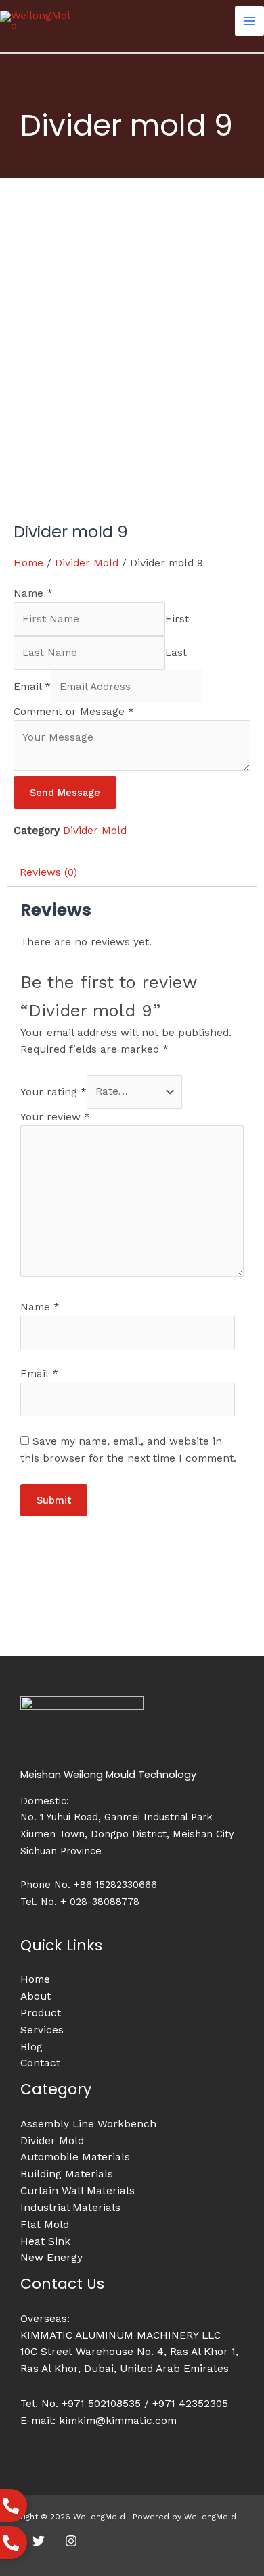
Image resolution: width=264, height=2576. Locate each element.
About (36, 1996)
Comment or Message (74, 712)
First (177, 619)
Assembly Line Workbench (88, 2124)
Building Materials (67, 2174)
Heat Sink (45, 2241)
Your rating (53, 1091)
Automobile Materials (75, 2157)
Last (176, 653)
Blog (31, 2047)
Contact (40, 2063)
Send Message (65, 793)
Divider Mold (87, 563)
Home (28, 563)
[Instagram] (71, 2541)
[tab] (132, 873)
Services (42, 2030)
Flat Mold (45, 2225)
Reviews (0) (48, 872)
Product (41, 2013)
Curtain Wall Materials (78, 2191)
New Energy (51, 2258)
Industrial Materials (70, 2208)
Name (33, 593)
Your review (55, 1117)
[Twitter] (39, 2541)
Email (32, 687)
